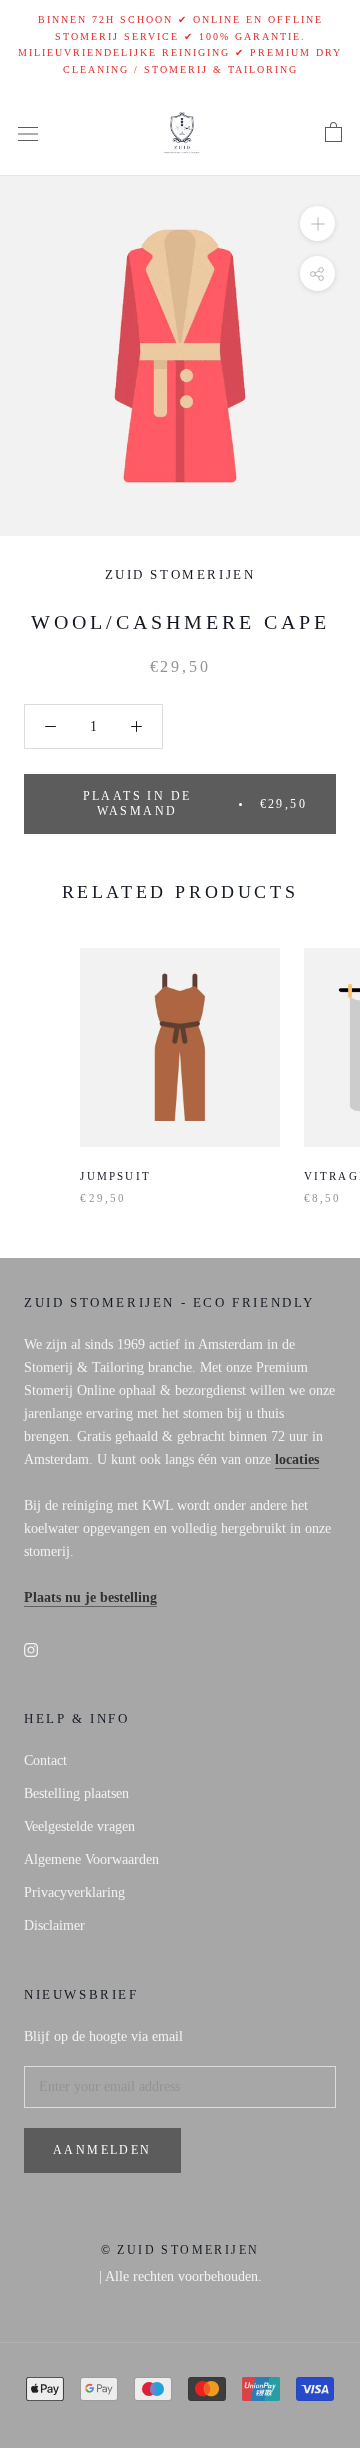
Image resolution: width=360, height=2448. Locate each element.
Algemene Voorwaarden (91, 1859)
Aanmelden (102, 2150)
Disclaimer (54, 1925)
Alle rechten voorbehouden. (183, 2276)
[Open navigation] (28, 133)
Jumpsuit (115, 1176)
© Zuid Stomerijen (180, 2250)
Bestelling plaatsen (76, 1793)
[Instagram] (31, 1648)
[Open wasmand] (333, 133)
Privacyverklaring (74, 1892)
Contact (45, 1760)
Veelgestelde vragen (79, 1826)
